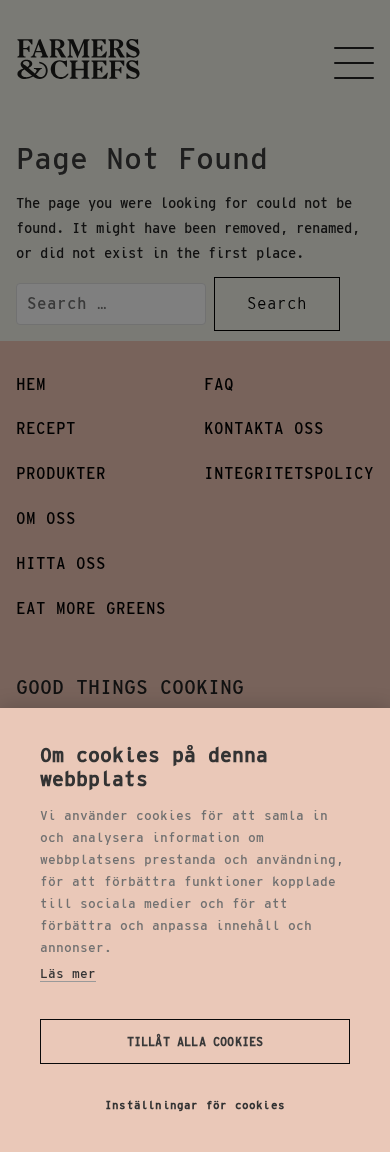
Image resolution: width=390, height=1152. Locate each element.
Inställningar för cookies (195, 1105)
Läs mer (68, 973)
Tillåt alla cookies (195, 1041)
